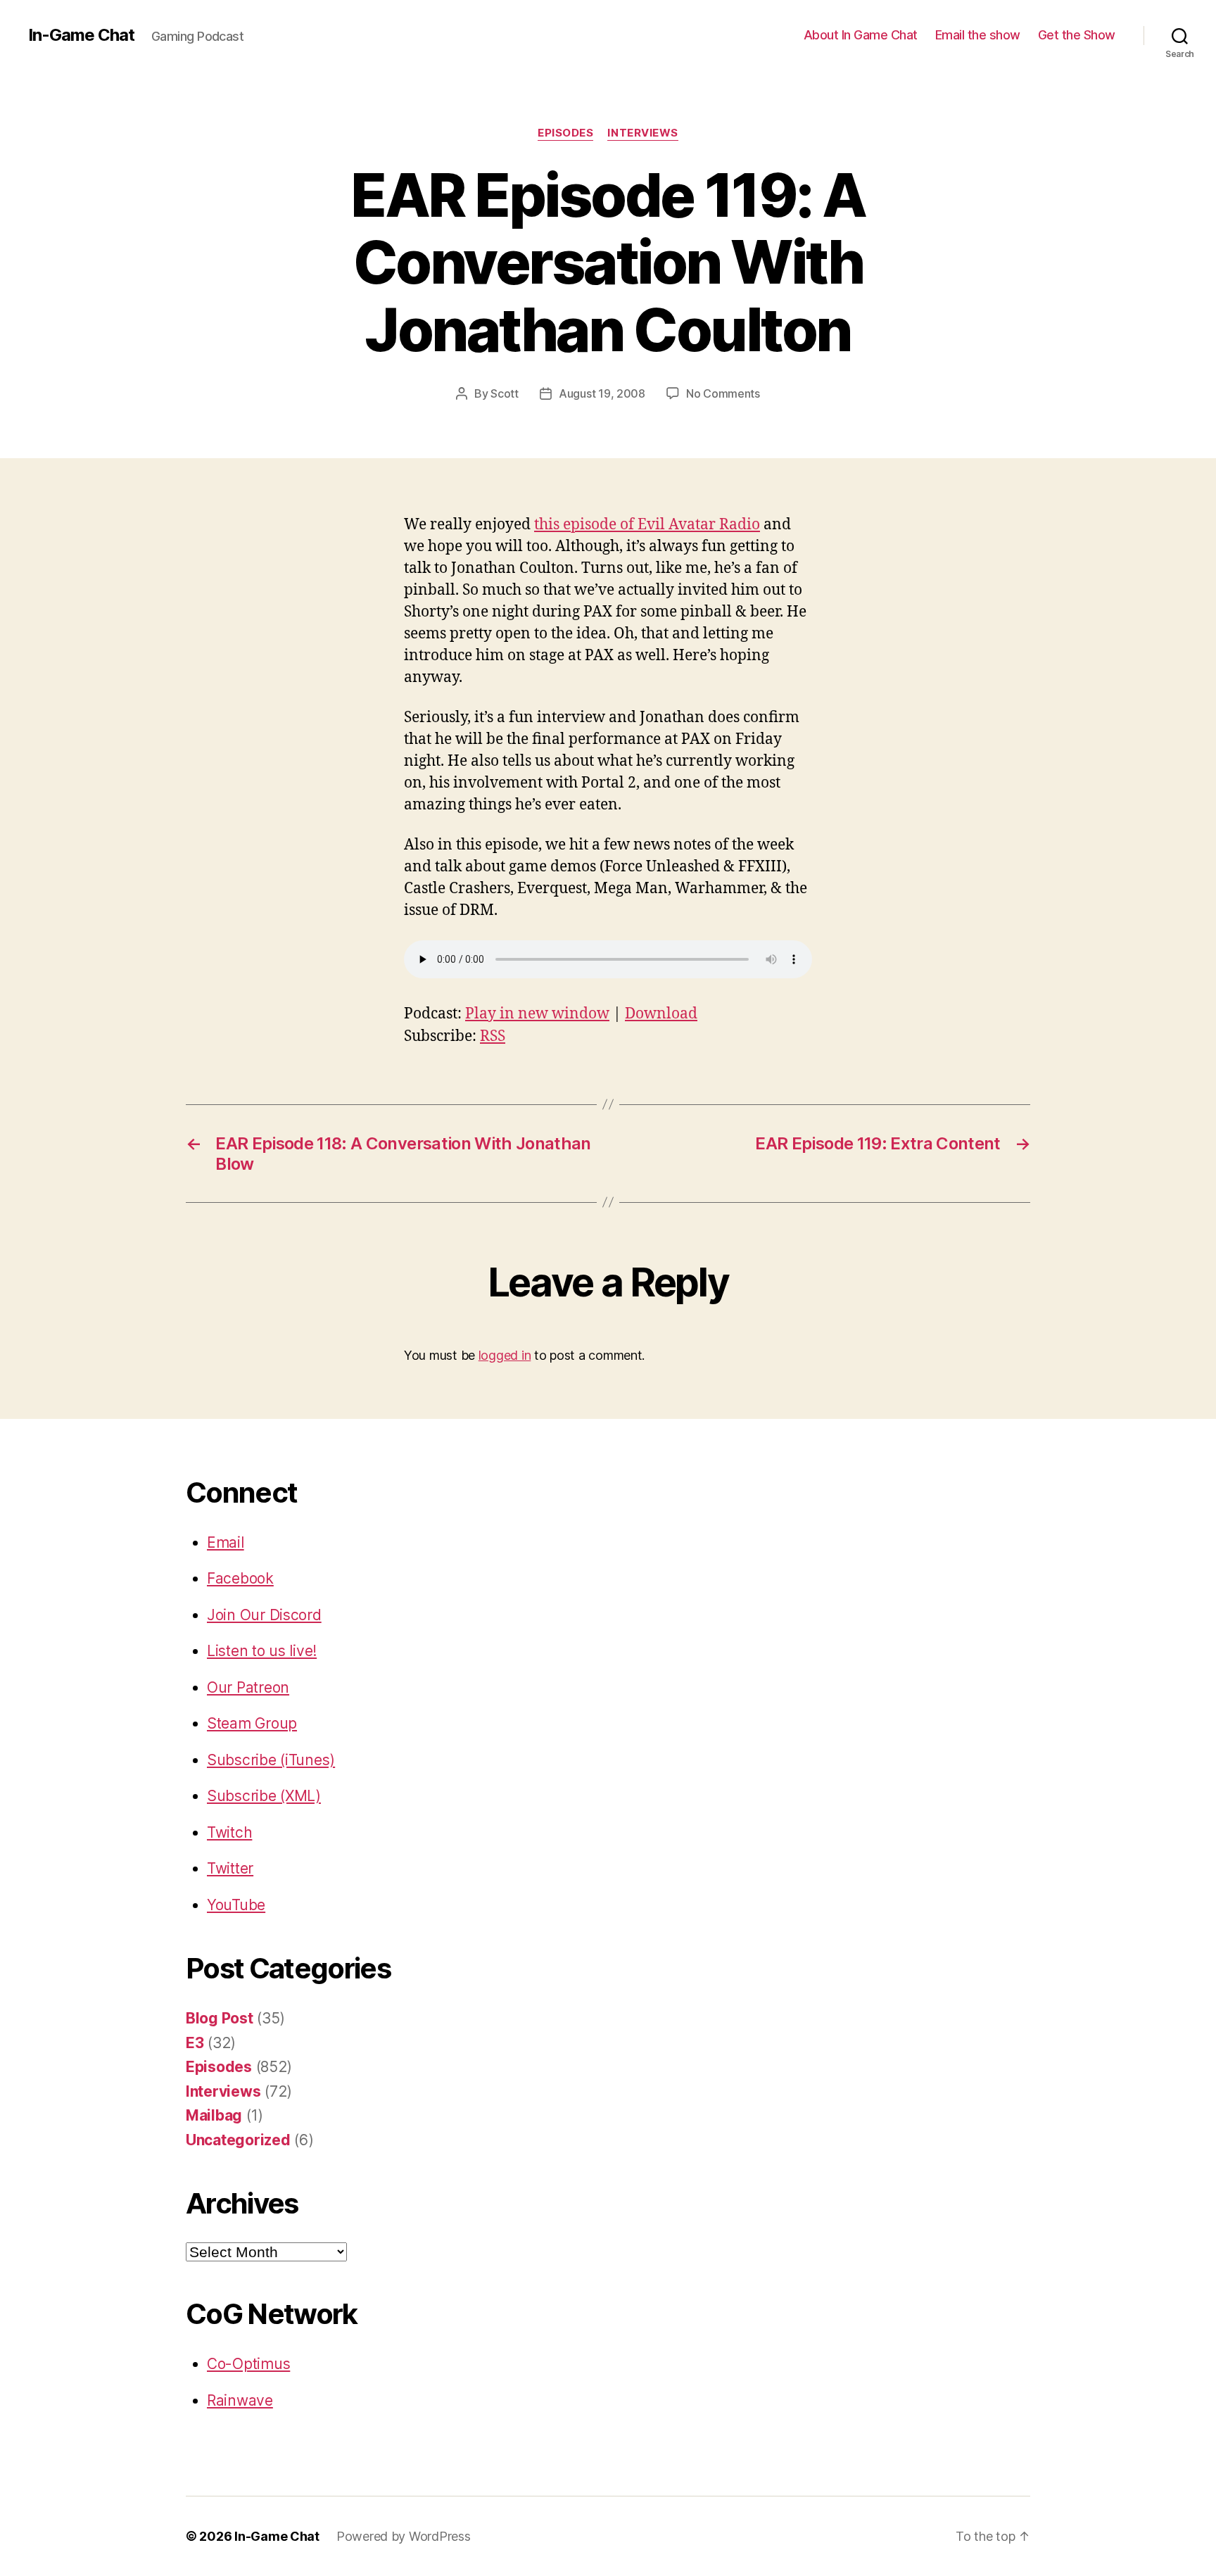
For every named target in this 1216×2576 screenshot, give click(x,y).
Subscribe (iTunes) (271, 1760)
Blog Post (220, 2018)
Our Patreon (248, 1687)
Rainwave (240, 2400)
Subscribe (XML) (264, 1796)
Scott (505, 393)
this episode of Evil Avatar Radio (647, 525)
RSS (493, 1036)
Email (226, 1542)
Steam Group (252, 1723)
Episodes (565, 133)
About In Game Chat (861, 35)
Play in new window (537, 1014)
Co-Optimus (248, 2364)
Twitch (229, 1832)
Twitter (230, 1868)
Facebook (240, 1578)
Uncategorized (238, 2140)
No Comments (723, 393)
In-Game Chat (81, 35)
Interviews (643, 133)
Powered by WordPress (404, 2536)
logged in (505, 1355)
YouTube (236, 1905)
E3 (195, 2043)
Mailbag (214, 2115)
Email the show (978, 35)
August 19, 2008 (602, 393)
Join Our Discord (264, 1615)
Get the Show (1077, 35)
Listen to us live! (262, 1651)
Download (661, 1014)
